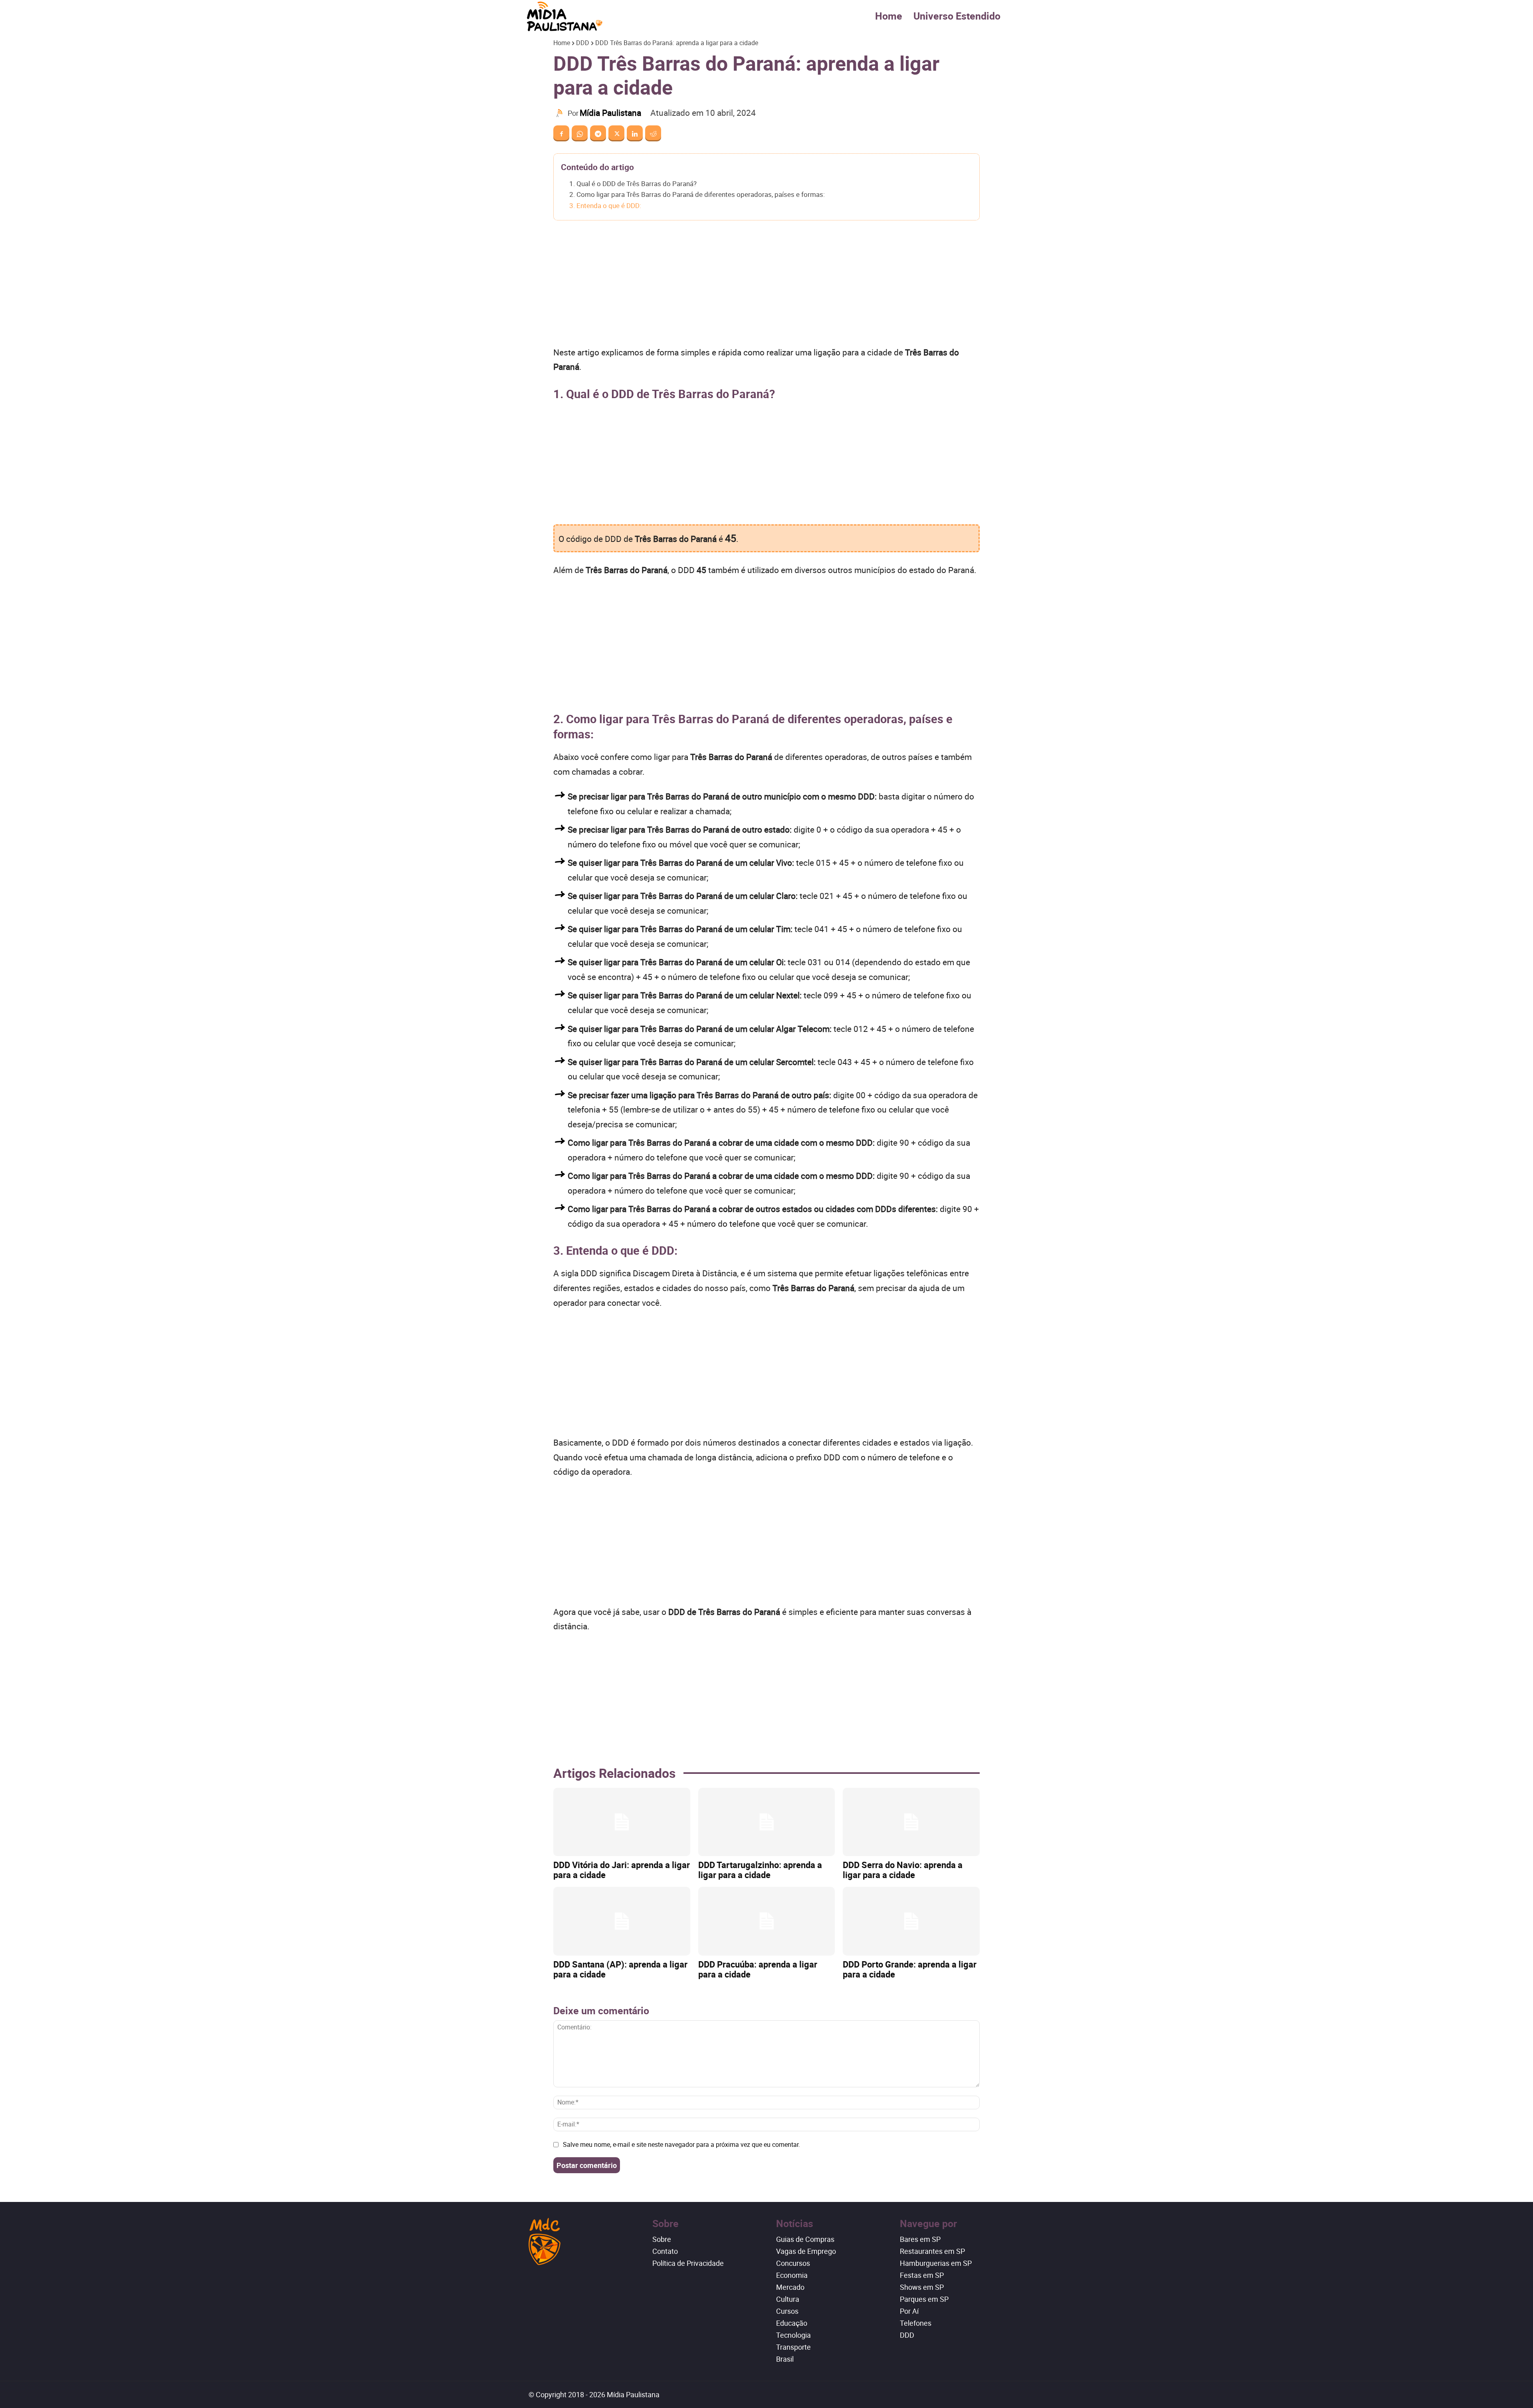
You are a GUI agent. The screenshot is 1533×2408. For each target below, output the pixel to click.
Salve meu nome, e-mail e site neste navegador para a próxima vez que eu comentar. (681, 2144)
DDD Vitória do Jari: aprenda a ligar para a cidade (622, 1870)
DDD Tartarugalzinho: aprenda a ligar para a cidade (760, 1870)
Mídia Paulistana (610, 113)
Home (889, 16)
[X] (616, 133)
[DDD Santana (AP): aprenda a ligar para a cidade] (622, 1921)
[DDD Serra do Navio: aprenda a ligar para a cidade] (911, 1822)
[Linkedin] (635, 133)
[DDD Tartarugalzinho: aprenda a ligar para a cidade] (767, 1822)
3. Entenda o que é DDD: (605, 205)
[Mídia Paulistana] (561, 113)
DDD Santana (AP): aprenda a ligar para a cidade (620, 1969)
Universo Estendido (957, 16)
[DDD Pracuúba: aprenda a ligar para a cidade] (767, 1921)
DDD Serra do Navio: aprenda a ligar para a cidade (903, 1870)
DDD (583, 43)
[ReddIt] (653, 133)
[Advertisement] (766, 286)
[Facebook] (561, 133)
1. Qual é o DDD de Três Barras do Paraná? (633, 183)
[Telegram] (598, 133)
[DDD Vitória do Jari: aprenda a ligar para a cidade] (622, 1822)
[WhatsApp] (580, 133)
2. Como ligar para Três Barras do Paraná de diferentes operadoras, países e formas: (697, 194)
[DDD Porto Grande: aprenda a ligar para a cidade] (911, 1921)
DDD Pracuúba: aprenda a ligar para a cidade (758, 1969)
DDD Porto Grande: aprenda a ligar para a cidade (910, 1969)
